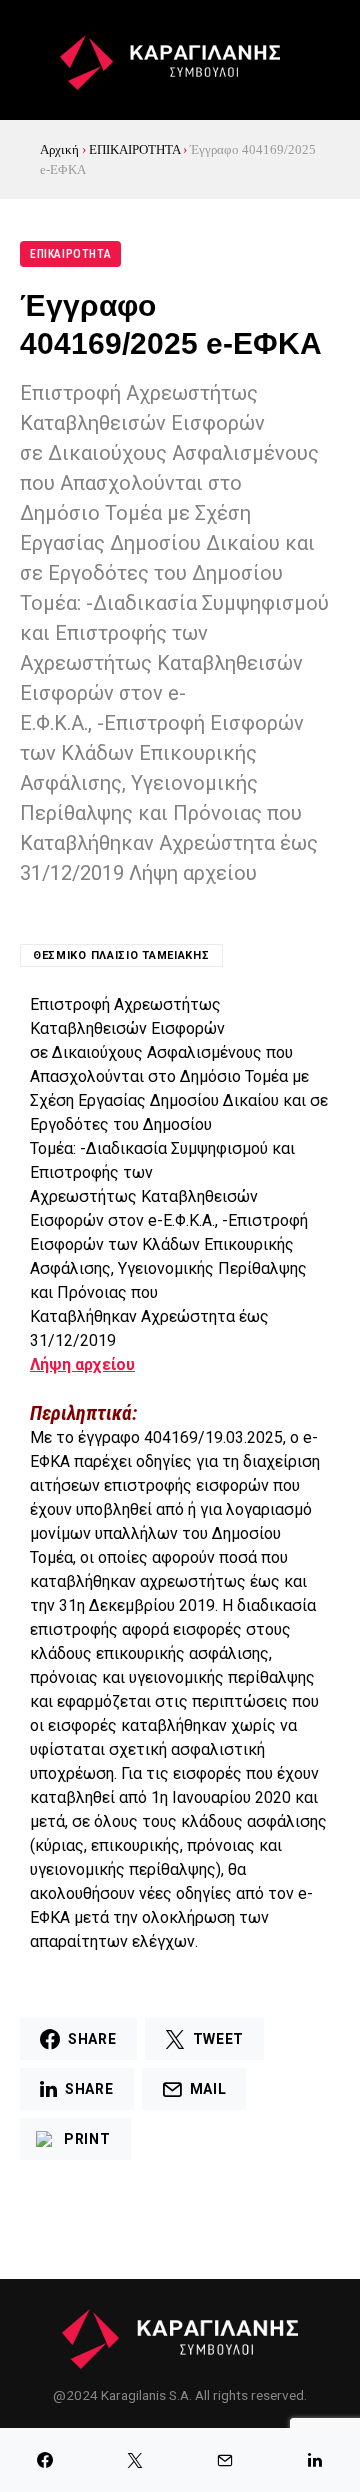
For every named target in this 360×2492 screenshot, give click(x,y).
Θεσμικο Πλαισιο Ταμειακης (121, 955)
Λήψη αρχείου (82, 1364)
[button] (31, 60)
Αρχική (59, 149)
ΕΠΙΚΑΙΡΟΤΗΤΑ (134, 149)
